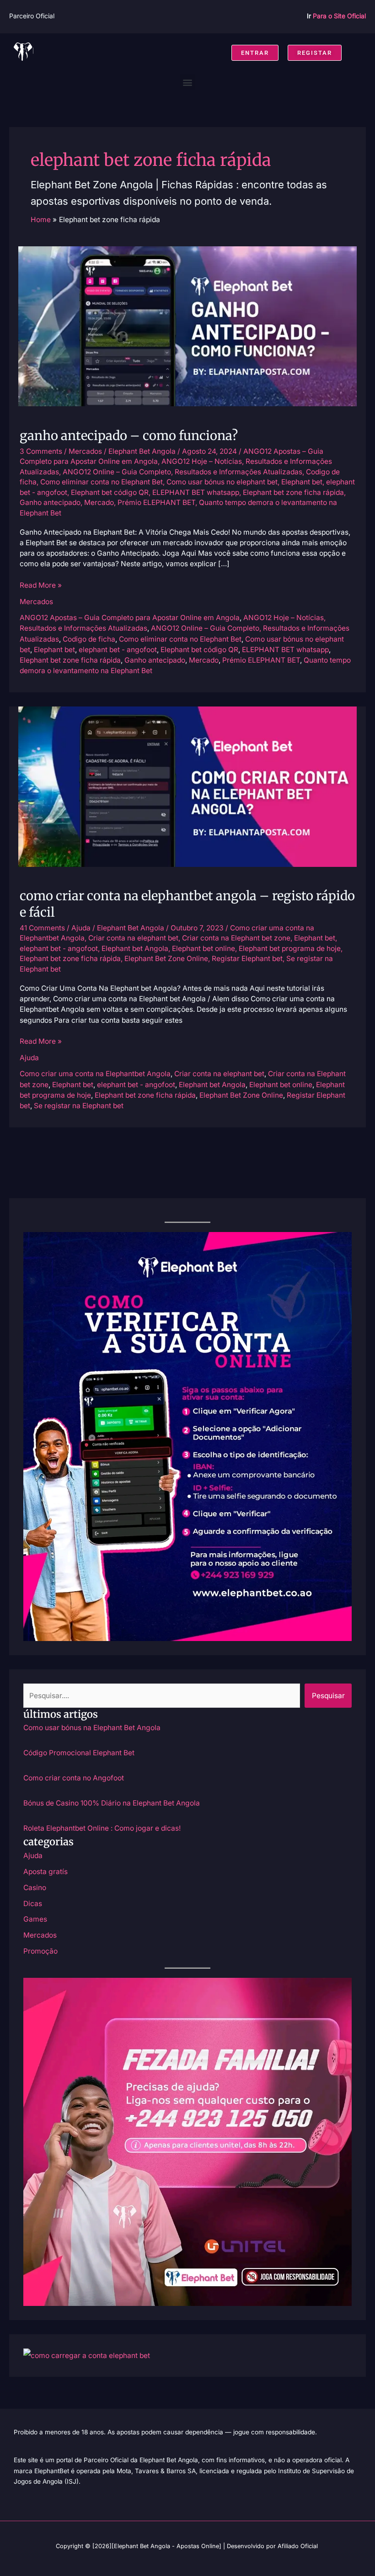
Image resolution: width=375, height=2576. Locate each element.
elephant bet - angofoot (118, 650)
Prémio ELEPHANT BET (156, 502)
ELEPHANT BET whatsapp (196, 492)
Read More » (41, 585)
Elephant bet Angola (135, 948)
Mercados (85, 451)
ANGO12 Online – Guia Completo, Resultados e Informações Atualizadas (182, 472)
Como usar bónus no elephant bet (222, 482)
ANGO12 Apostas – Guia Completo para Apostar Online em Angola (130, 618)
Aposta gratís (46, 1872)
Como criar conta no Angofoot (74, 1778)
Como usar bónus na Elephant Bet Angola (92, 1728)
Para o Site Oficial (339, 16)
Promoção (40, 1951)
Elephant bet (302, 482)
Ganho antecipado (50, 502)
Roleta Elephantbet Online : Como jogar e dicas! (102, 1828)
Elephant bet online (204, 948)
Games (35, 1919)
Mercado (99, 502)
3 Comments (41, 451)
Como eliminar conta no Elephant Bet (102, 482)
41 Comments (42, 928)
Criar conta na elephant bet (133, 938)
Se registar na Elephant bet (79, 1106)
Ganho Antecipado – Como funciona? (129, 436)
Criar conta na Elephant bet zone (236, 938)
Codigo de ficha (89, 639)
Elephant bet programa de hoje (290, 948)
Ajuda (81, 928)
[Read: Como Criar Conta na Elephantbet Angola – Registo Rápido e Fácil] (187, 786)
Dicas (33, 1904)
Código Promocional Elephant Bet (79, 1753)
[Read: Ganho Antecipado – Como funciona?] (187, 326)
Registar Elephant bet (247, 959)
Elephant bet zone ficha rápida (293, 492)
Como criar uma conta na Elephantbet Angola (95, 1074)
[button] (188, 82)
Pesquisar (328, 1696)
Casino (35, 1888)
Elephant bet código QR (110, 492)
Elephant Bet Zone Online (166, 959)
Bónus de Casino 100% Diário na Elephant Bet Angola (112, 1803)
